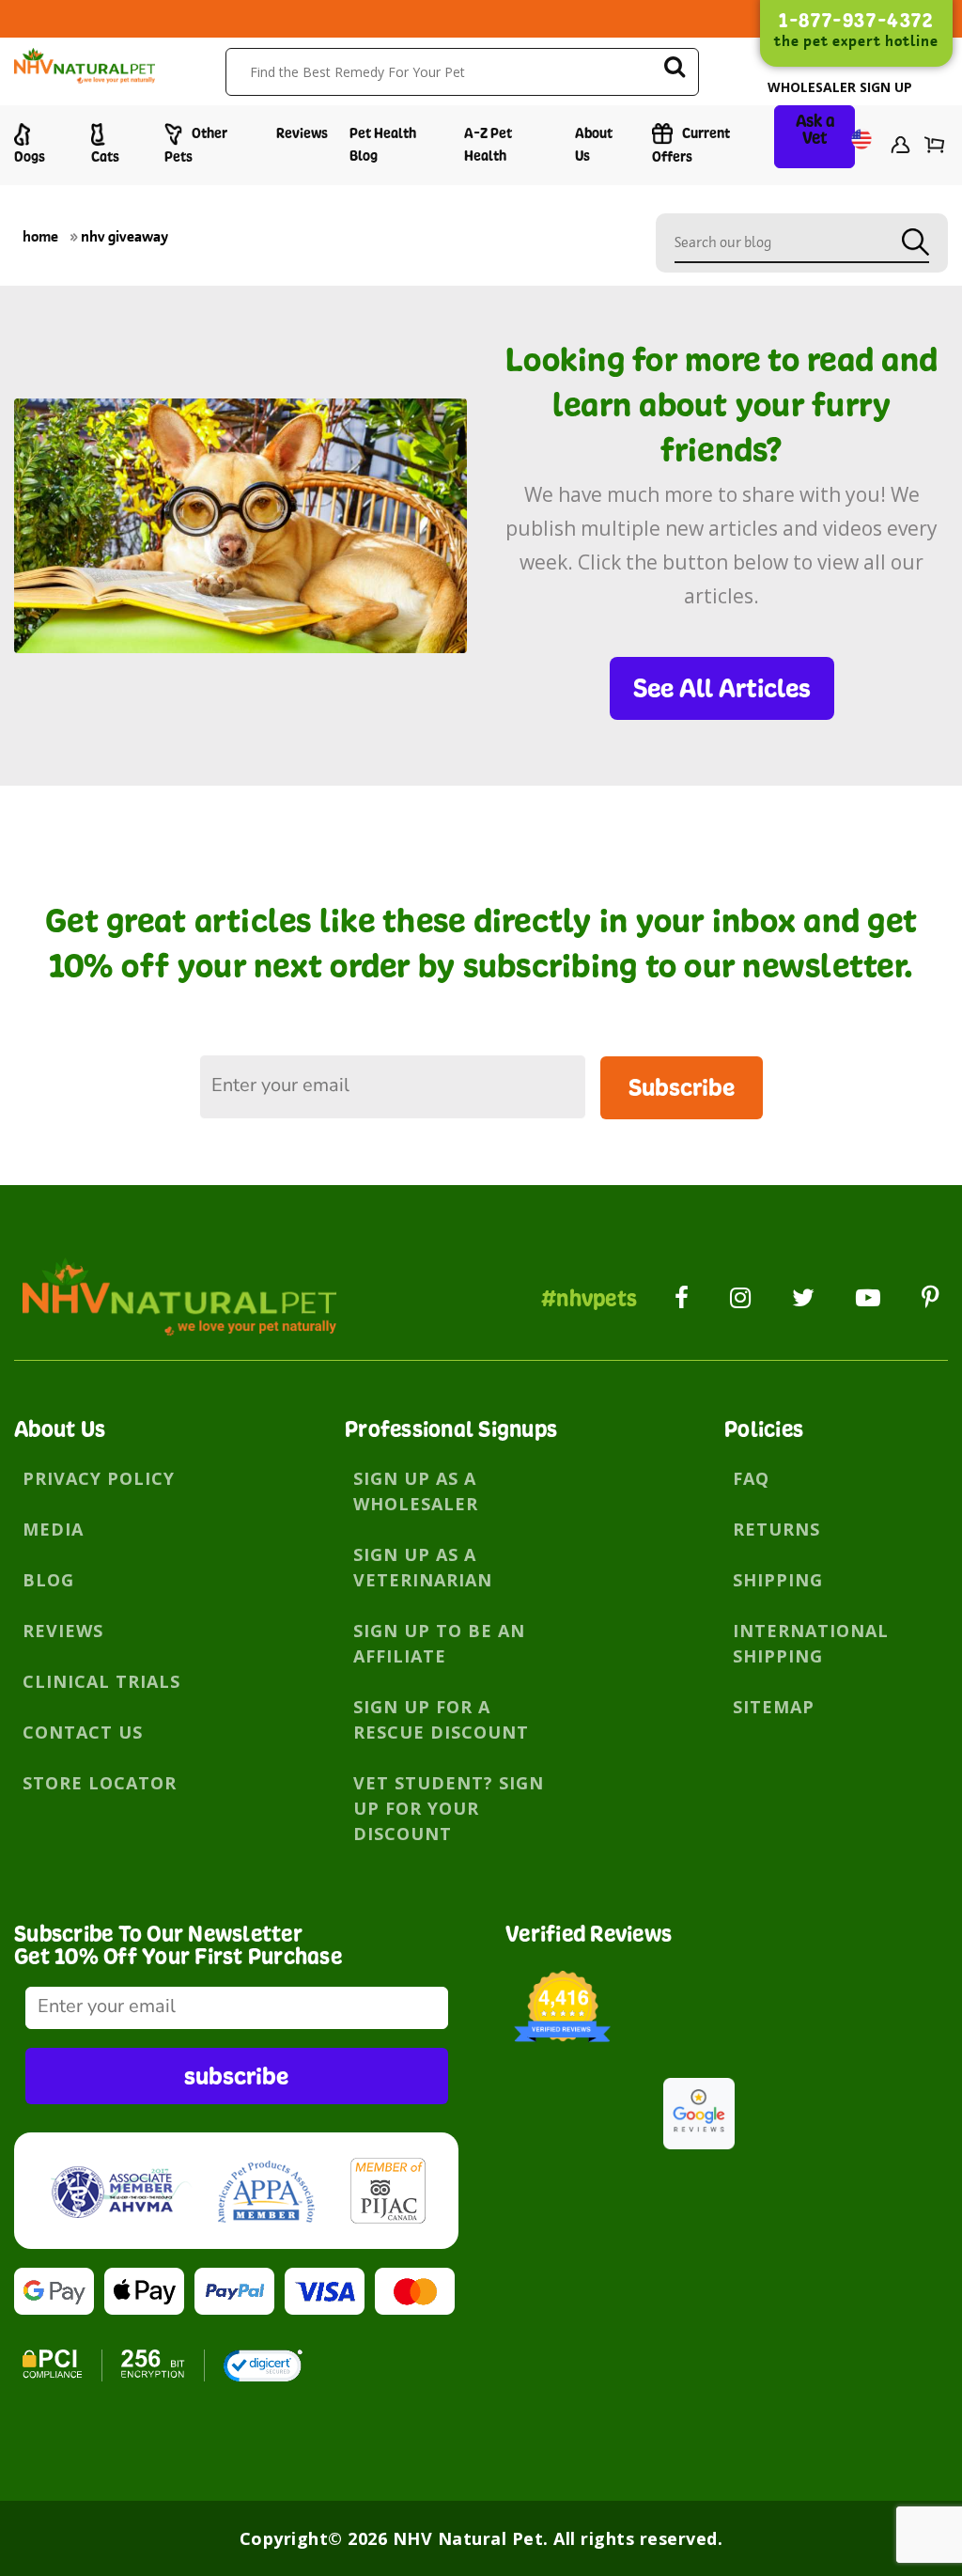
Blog (48, 1580)
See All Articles (722, 688)
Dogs (30, 156)
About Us (594, 144)
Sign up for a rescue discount (441, 1719)
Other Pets (196, 144)
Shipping (778, 1580)
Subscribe (682, 1087)
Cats (105, 156)
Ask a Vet (815, 129)
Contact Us (83, 1732)
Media (53, 1529)
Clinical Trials (101, 1681)
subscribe (236, 2076)
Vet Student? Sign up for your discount (449, 1808)
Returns (776, 1529)
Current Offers (691, 144)
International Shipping (811, 1643)
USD (855, 147)
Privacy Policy (99, 1478)
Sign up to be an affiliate (439, 1643)
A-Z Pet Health (488, 144)
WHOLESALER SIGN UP (840, 87)
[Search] (675, 70)
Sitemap (774, 1707)
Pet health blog (383, 144)
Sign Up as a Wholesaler (416, 1491)
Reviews (302, 133)
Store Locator (100, 1783)
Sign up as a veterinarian (423, 1567)
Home (40, 236)
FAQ (751, 1478)
